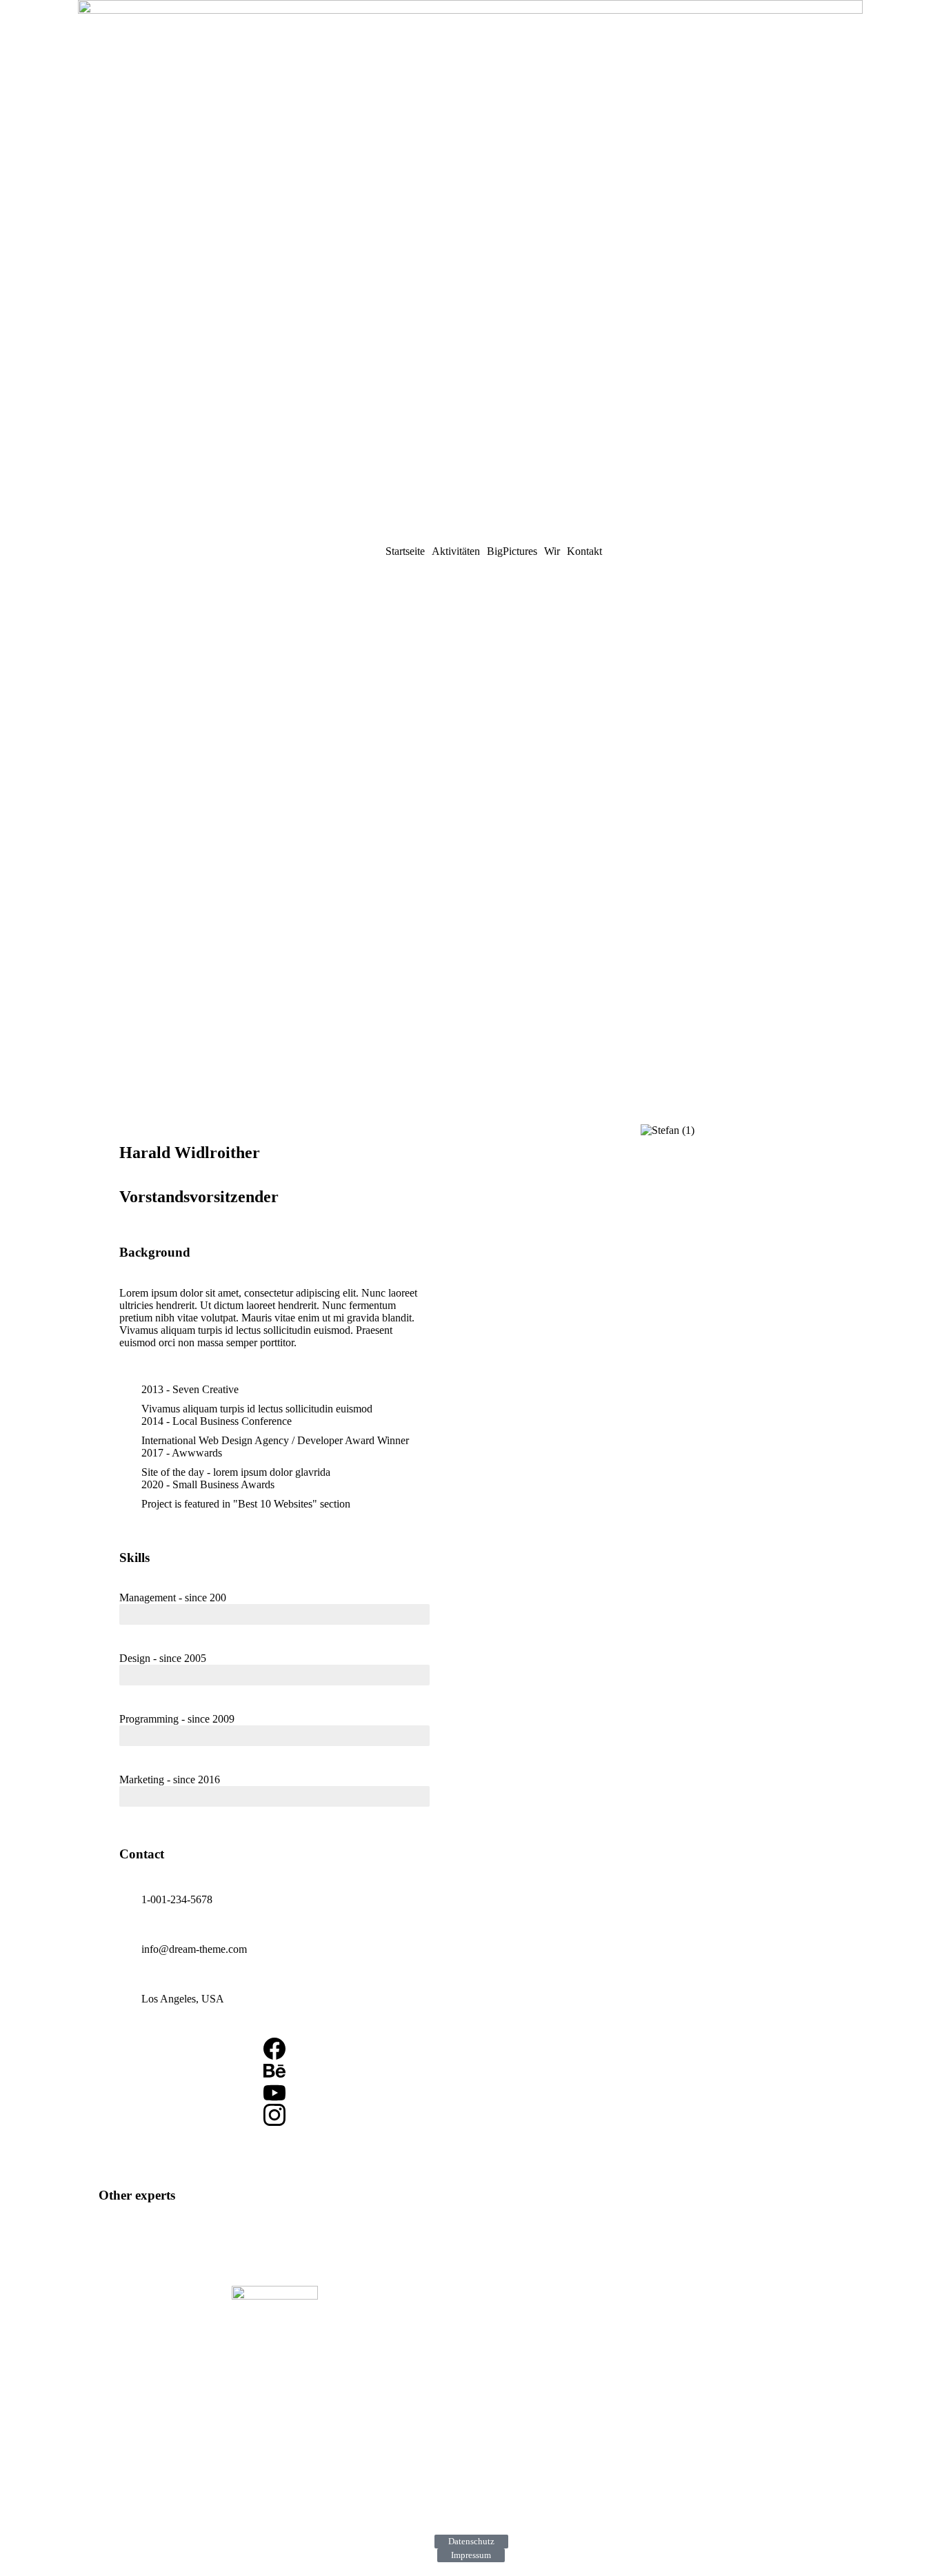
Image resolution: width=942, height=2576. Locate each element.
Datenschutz (471, 2541)
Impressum (471, 2555)
